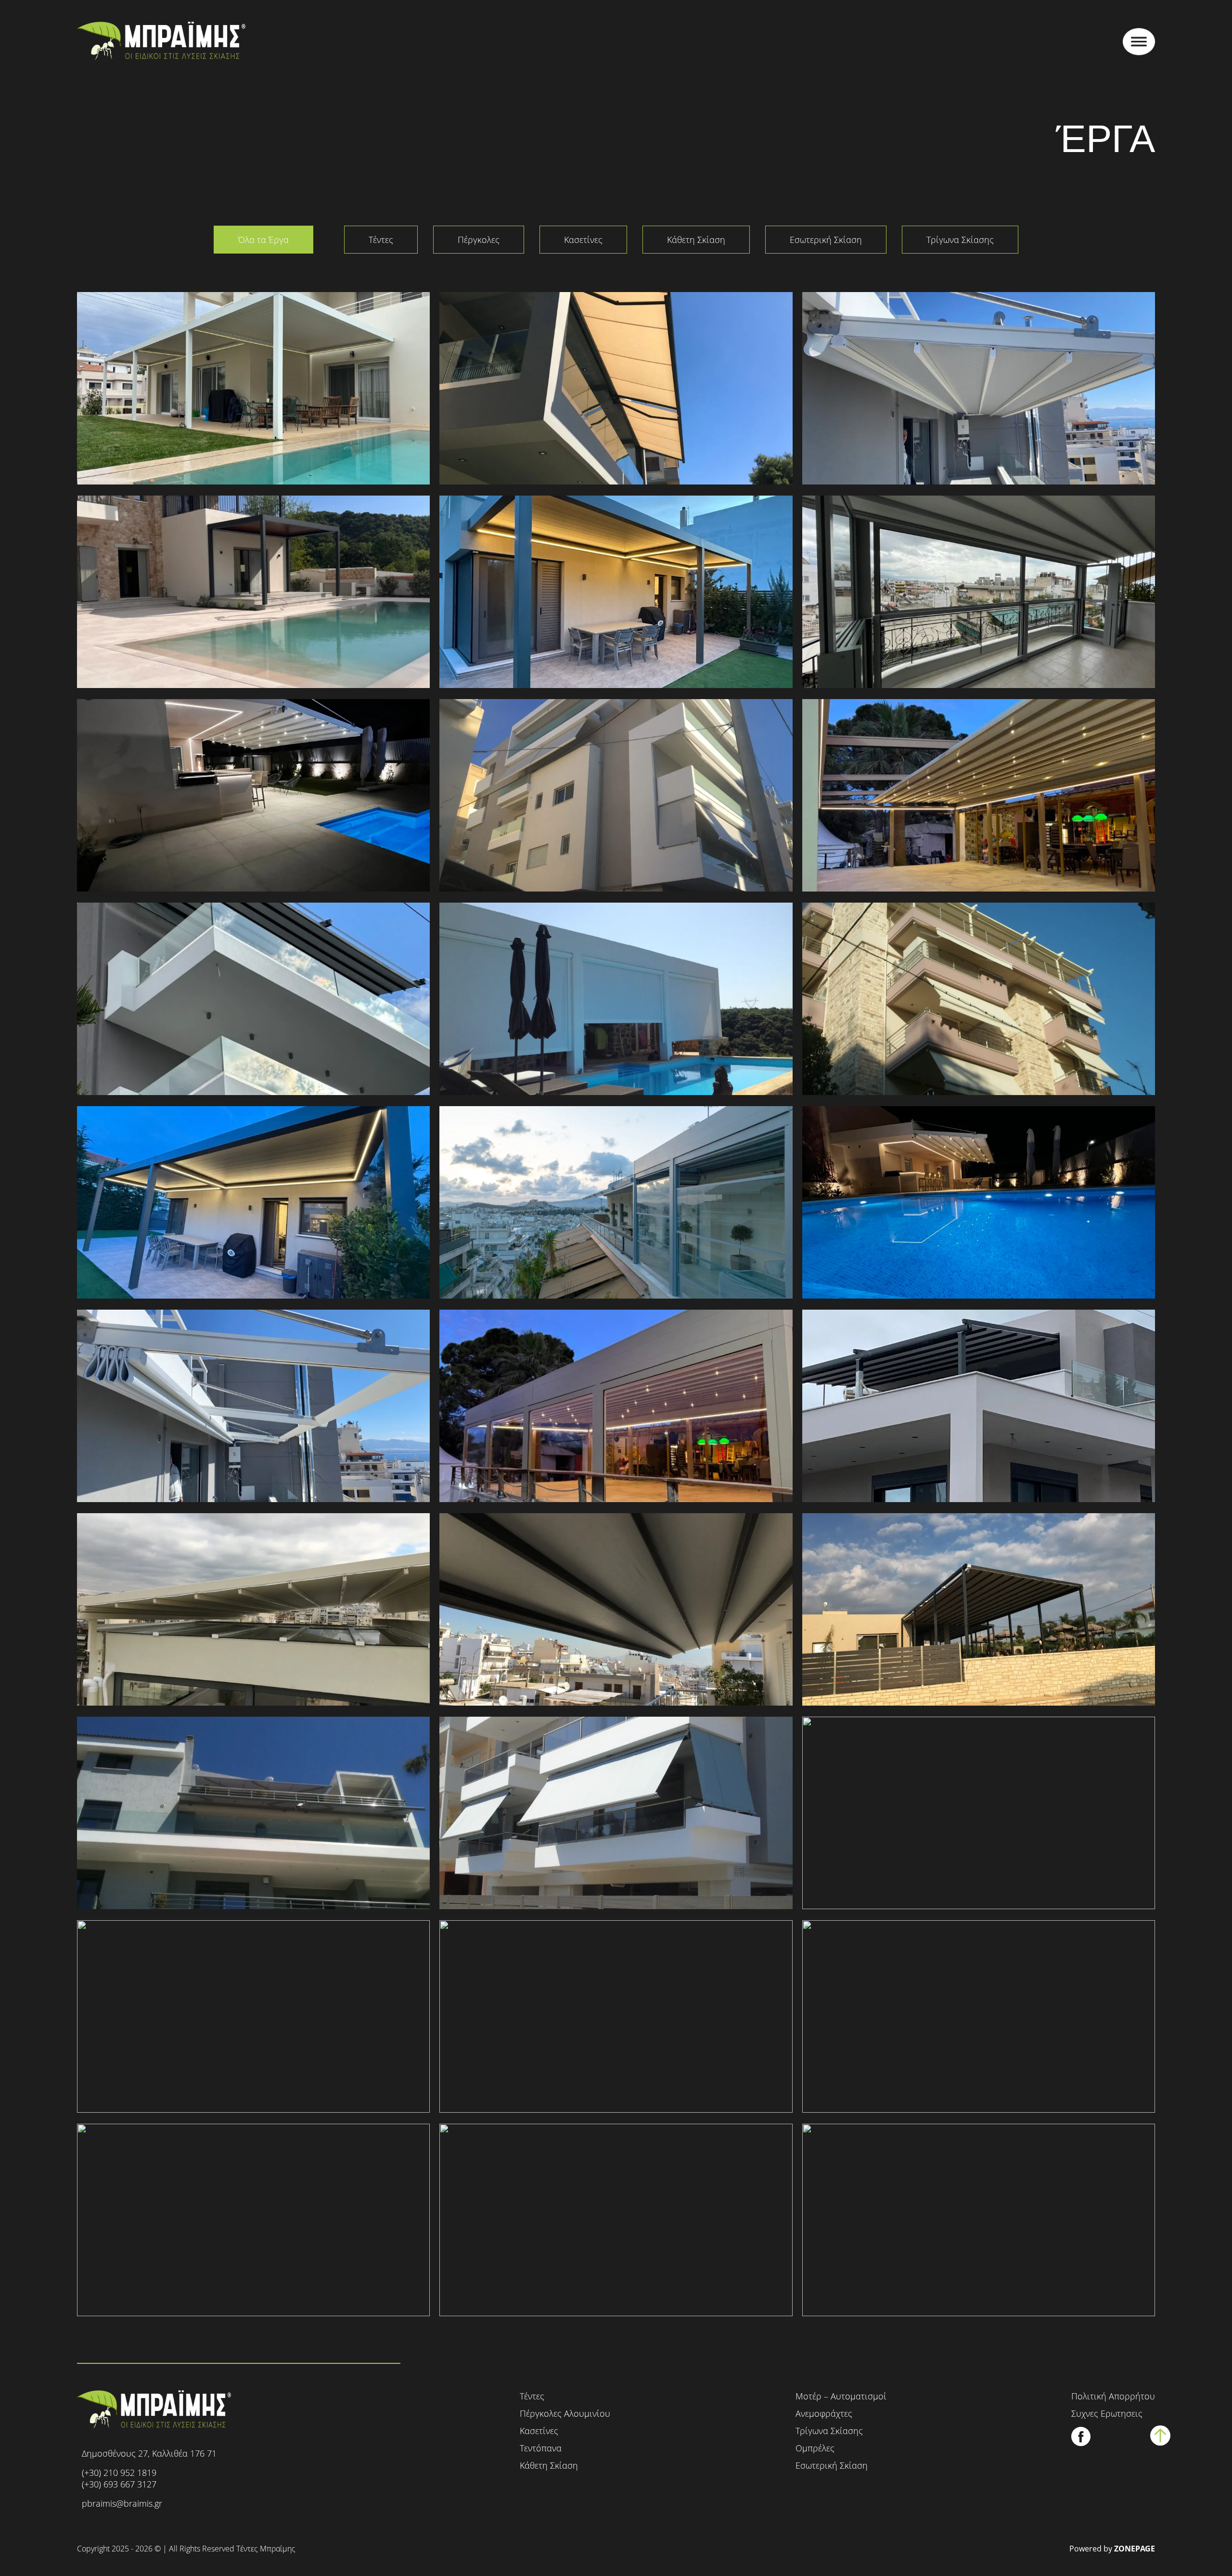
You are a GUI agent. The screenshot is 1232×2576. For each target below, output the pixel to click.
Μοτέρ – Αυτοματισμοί (841, 2396)
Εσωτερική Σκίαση (826, 240)
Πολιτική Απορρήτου (1113, 2396)
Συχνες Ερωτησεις (1107, 2413)
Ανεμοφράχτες (824, 2413)
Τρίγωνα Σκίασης (960, 240)
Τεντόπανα (541, 2448)
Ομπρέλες (815, 2448)
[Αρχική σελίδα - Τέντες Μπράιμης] (161, 42)
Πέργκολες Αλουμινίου (565, 2413)
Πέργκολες (479, 240)
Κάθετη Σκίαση (696, 240)
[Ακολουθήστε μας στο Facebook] (1081, 2443)
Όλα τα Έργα (263, 240)
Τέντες (381, 240)
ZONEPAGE (1135, 2549)
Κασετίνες (583, 240)
